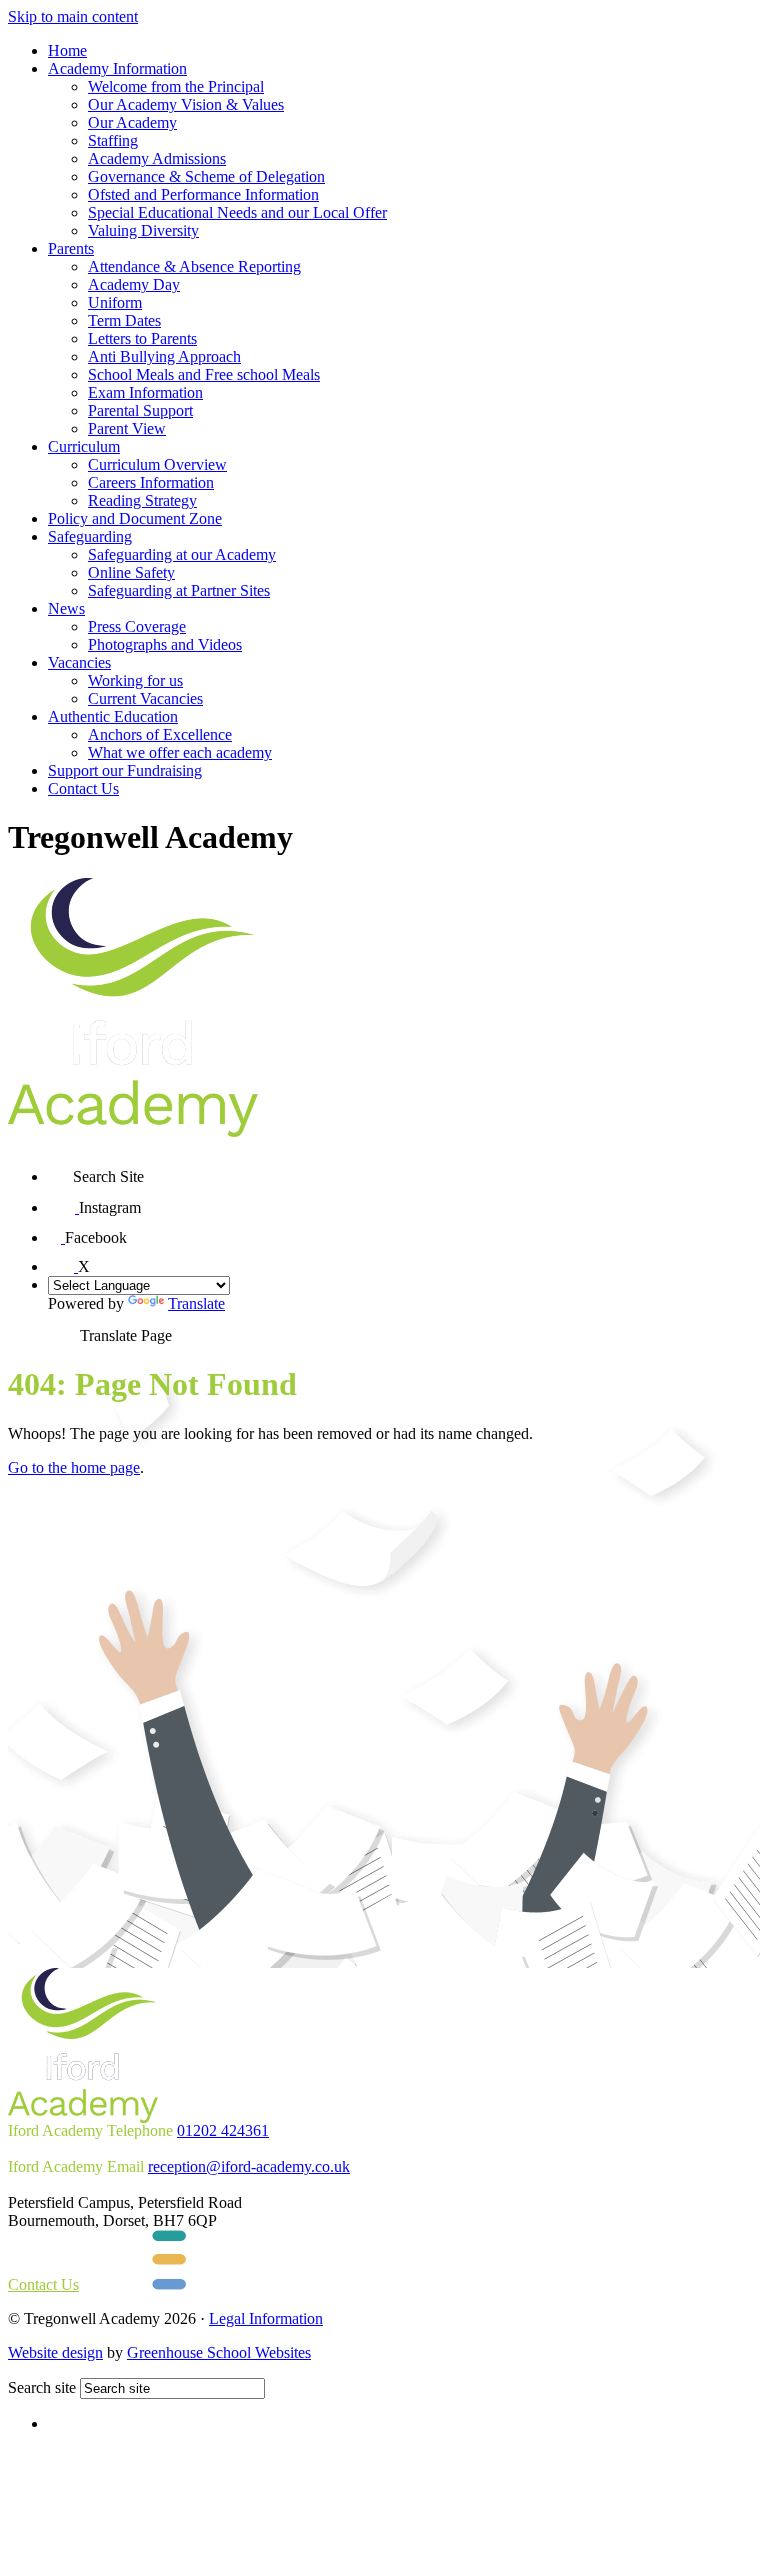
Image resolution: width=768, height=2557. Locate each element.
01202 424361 (223, 2130)
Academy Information (117, 68)
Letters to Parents (142, 338)
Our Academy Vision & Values (186, 104)
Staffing (113, 140)
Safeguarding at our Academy (182, 554)
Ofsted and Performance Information (203, 194)
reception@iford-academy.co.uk (249, 2166)
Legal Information (266, 2318)
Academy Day (134, 284)
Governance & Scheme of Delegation (206, 176)
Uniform (115, 302)
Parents (71, 248)
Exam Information (145, 392)
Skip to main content (73, 16)
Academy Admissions (157, 158)
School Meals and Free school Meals (204, 374)
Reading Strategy (142, 500)
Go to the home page (74, 1467)
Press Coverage (137, 626)
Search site (42, 2387)
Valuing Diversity (143, 230)
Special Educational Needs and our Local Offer (237, 212)
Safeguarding (90, 536)
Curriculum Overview (157, 464)
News (66, 608)
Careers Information (151, 482)
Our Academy (132, 122)
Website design (55, 2352)
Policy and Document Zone (135, 518)
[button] (60, 1169)
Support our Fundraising (125, 770)
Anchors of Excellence (160, 734)
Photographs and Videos (165, 644)
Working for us (135, 680)
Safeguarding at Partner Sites (179, 590)
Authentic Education (113, 716)
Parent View (127, 428)
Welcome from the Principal (176, 86)
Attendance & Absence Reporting (194, 266)
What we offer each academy (180, 752)
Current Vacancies (145, 698)
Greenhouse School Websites (219, 2352)
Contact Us (83, 788)
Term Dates (124, 320)
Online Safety (131, 572)
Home (67, 50)
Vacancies (79, 662)
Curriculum (84, 446)
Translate (196, 1303)
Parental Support (140, 410)
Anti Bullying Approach (164, 356)
